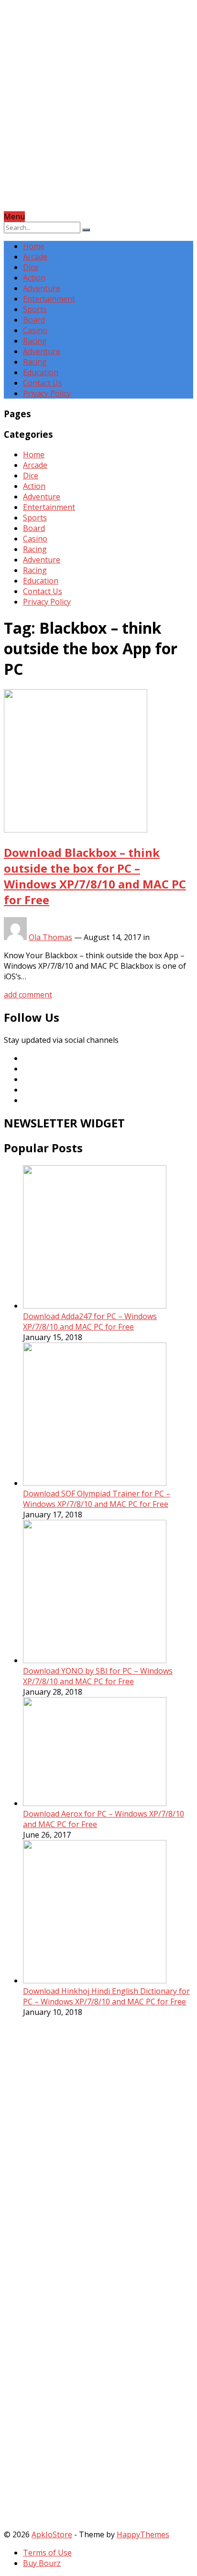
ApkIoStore (52, 2534)
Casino (35, 330)
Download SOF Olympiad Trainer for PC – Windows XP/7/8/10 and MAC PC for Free (97, 1499)
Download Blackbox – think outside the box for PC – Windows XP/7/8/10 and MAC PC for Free (95, 876)
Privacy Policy (47, 393)
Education (41, 372)
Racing (35, 341)
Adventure (42, 288)
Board (34, 320)
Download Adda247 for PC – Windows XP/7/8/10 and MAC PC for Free (90, 1321)
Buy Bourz (42, 2563)
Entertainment (49, 299)
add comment (28, 995)
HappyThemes (143, 2534)
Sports (35, 309)
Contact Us (43, 383)
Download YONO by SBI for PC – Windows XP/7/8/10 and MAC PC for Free (98, 1676)
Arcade (35, 257)
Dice (31, 267)
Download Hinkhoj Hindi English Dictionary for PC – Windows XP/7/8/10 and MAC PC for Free (106, 1996)
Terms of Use (47, 2553)
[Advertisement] (98, 113)
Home (34, 246)
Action (34, 278)
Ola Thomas (50, 937)
